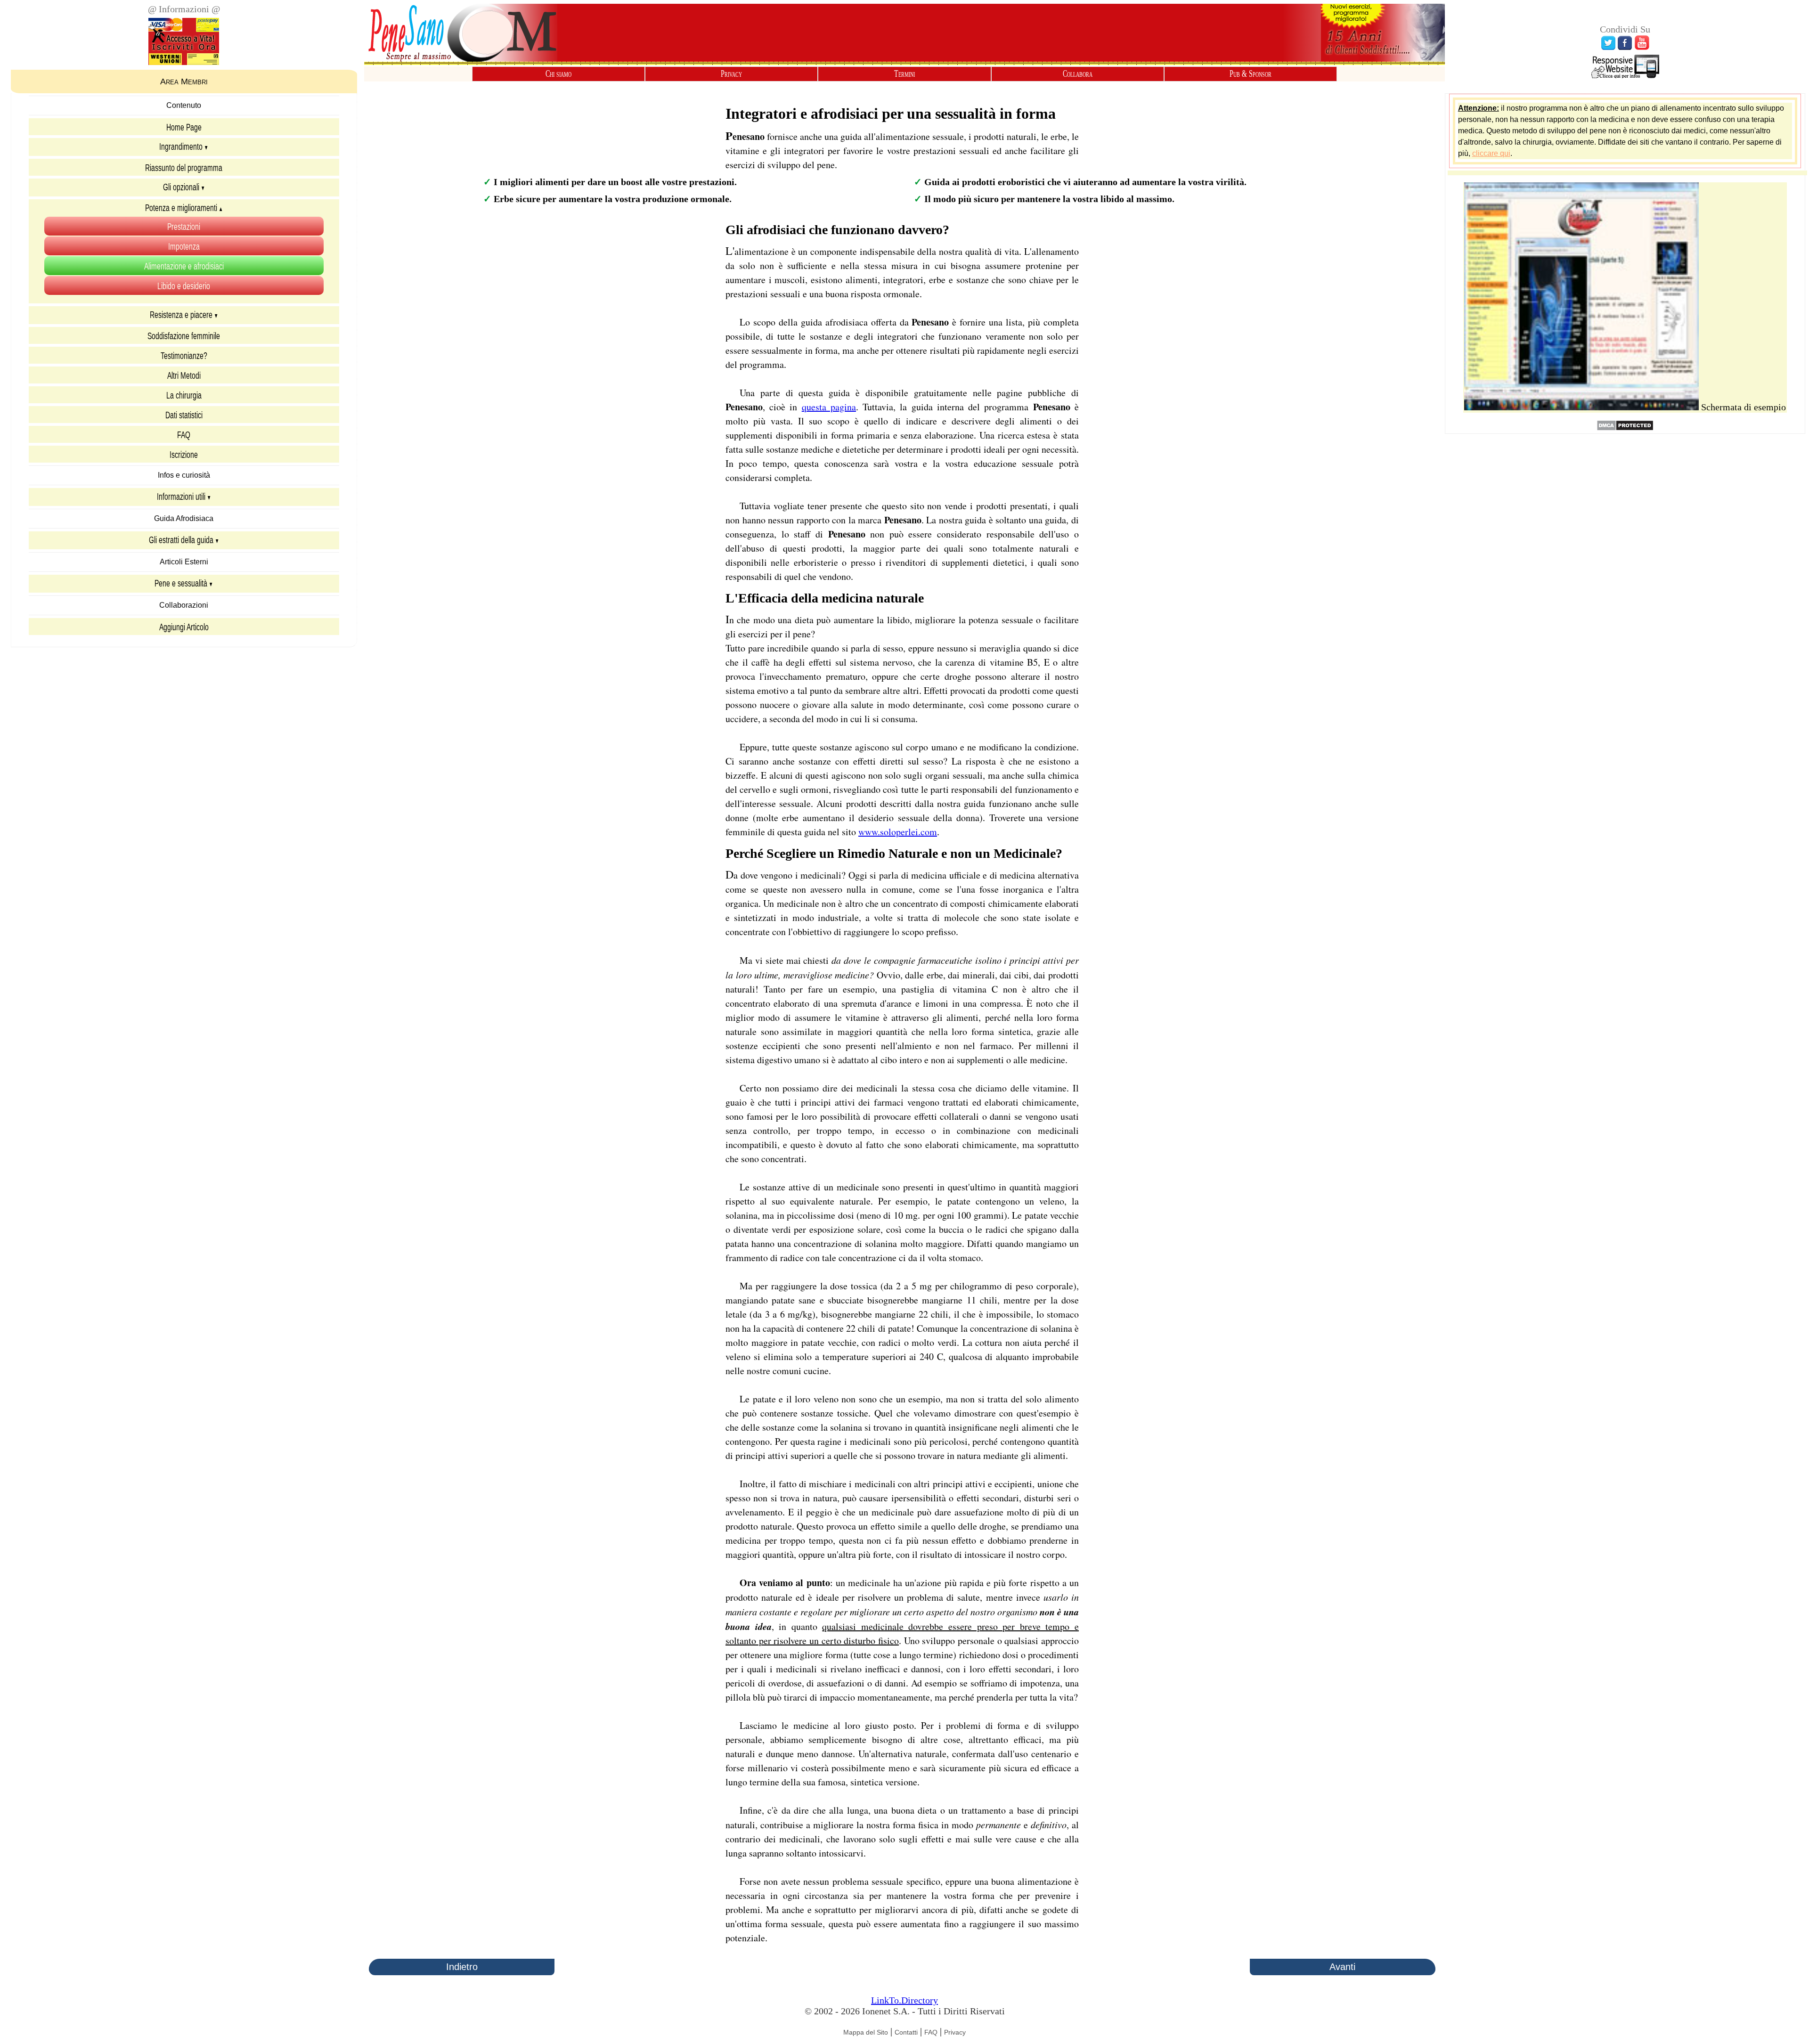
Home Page (184, 127)
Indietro (462, 1967)
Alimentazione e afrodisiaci (184, 266)
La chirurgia (184, 395)
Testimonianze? (184, 355)
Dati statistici (184, 415)
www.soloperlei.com (898, 832)
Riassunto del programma (184, 167)
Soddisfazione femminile (184, 335)
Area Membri (184, 81)
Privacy (731, 74)
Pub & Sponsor (1251, 74)
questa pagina (829, 407)
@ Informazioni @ (184, 9)
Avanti (1342, 1967)
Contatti (906, 2032)
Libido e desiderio (184, 285)
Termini (904, 74)
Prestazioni (184, 226)
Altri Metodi (184, 375)
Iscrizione (184, 454)
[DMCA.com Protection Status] (1625, 428)
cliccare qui (1491, 153)
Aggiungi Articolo (184, 627)
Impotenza (184, 246)
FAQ (184, 434)
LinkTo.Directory (904, 2000)
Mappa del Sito (866, 2032)
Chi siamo (558, 74)
